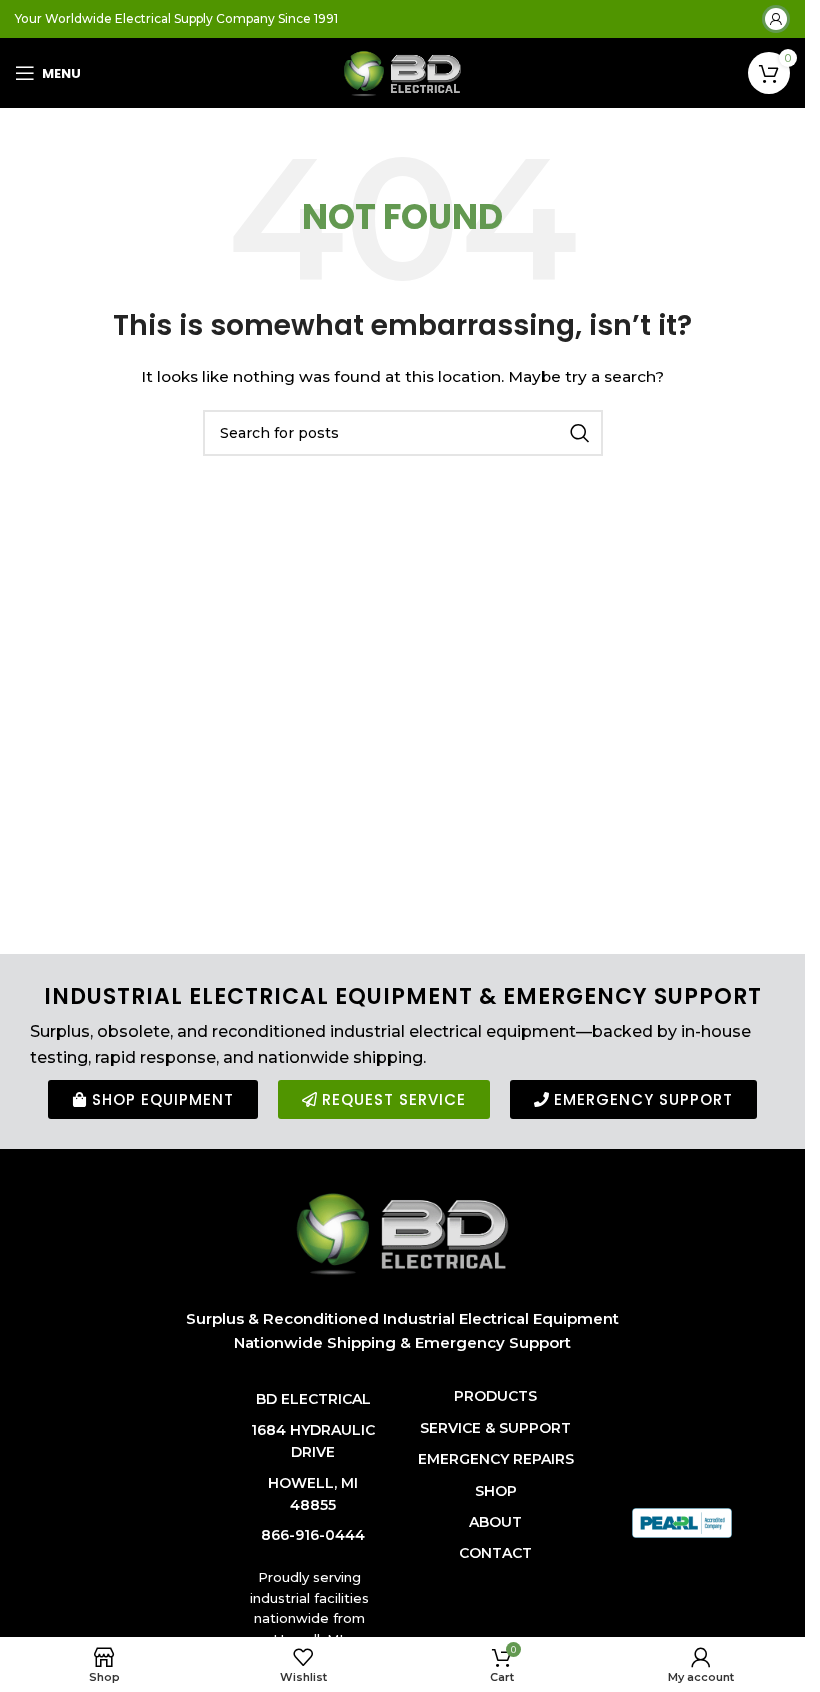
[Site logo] (402, 72)
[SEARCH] (580, 433)
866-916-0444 (313, 1535)
